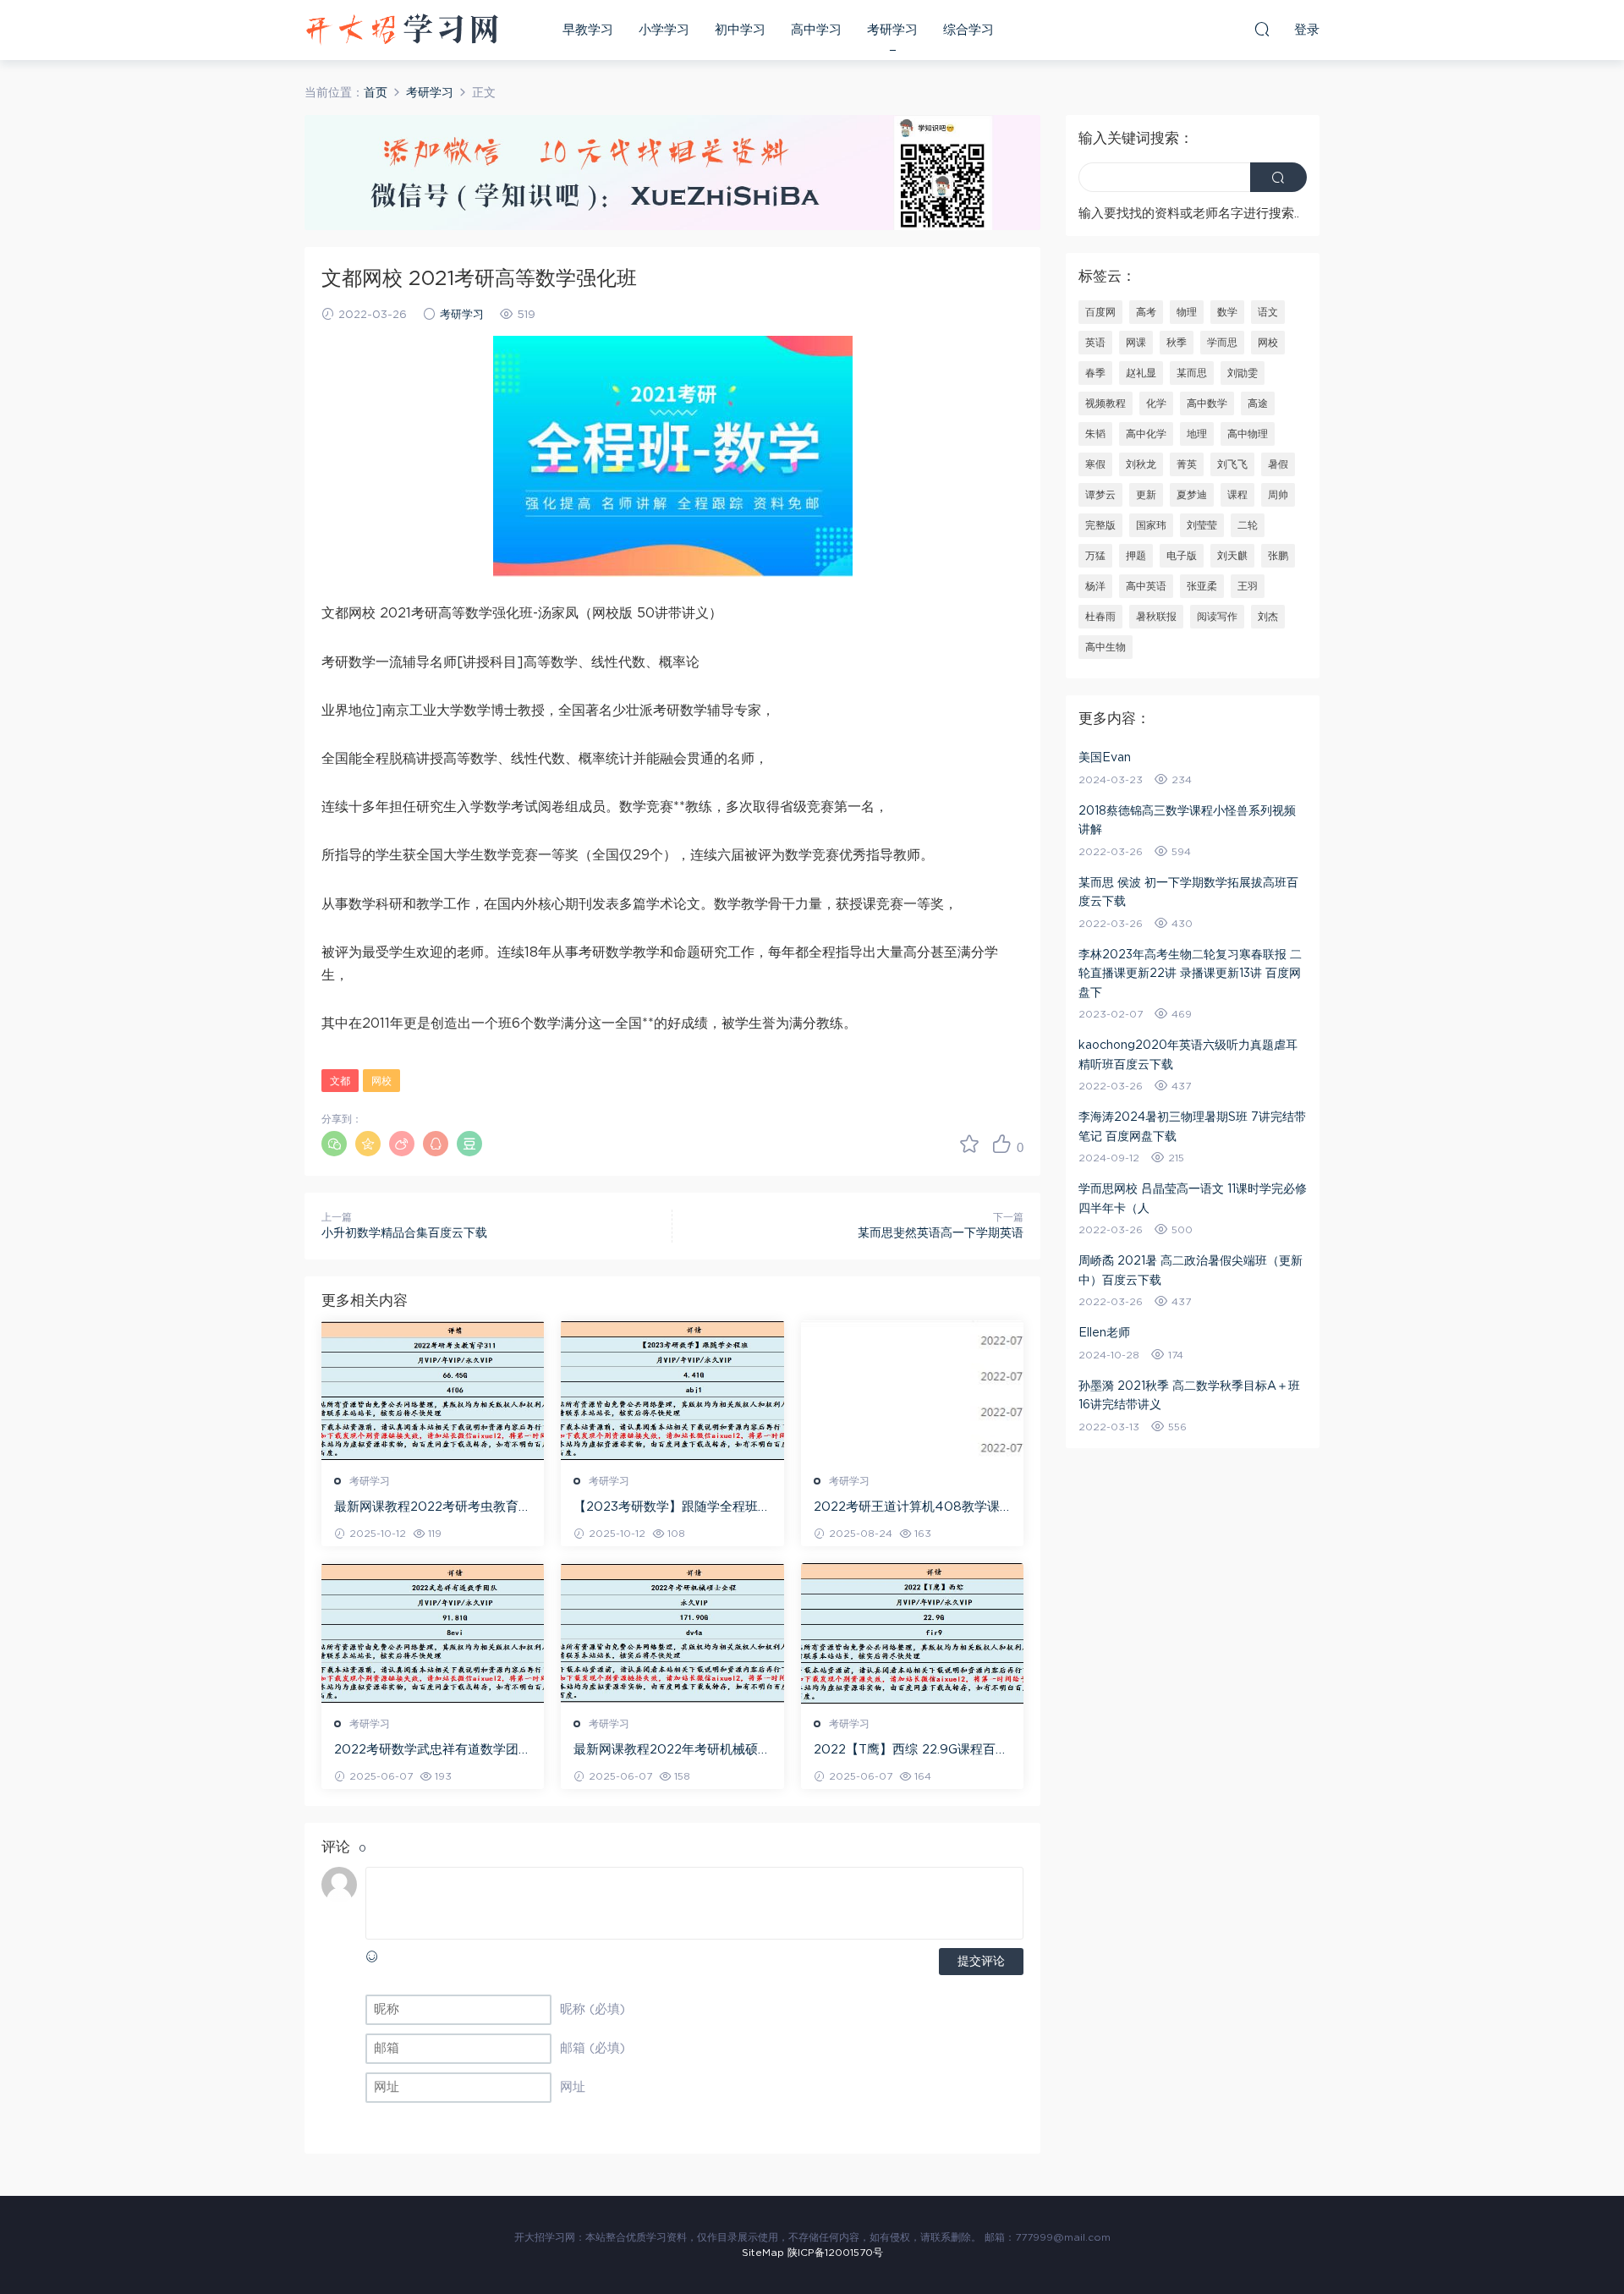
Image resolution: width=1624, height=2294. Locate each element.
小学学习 (664, 30)
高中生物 (1106, 647)
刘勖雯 (1243, 373)
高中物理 (1248, 434)
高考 (1146, 312)
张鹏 (1278, 556)
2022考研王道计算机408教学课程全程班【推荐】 (907, 1508)
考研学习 (892, 30)
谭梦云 (1100, 495)
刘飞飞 (1232, 464)
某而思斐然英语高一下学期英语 (941, 1233)
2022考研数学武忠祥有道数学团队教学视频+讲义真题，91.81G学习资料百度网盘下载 (433, 1751)
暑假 (1278, 464)
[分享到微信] (334, 1144)
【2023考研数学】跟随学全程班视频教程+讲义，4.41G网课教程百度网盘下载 (672, 1508)
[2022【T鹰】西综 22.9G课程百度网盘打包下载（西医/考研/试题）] (912, 1633)
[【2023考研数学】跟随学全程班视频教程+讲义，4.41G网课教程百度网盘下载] (672, 1391)
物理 (1187, 312)
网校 (381, 1081)
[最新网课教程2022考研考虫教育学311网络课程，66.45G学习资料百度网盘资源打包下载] (433, 1391)
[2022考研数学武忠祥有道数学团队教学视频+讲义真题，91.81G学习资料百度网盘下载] (433, 1633)
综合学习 (968, 30)
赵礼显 (1141, 373)
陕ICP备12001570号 (835, 2253)
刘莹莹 (1202, 525)
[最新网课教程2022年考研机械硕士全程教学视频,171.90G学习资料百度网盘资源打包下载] (672, 1633)
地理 (1197, 434)
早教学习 (588, 30)
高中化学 (1146, 434)
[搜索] (1262, 29)
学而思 (1222, 343)
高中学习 (816, 30)
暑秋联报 (1156, 617)
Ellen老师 (1104, 1333)
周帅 (1278, 495)
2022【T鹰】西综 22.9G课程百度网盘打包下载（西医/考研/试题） (911, 1751)
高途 (1258, 403)
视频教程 (1106, 403)
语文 (1268, 312)
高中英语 (1146, 586)
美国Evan (1105, 758)
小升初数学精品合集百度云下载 (404, 1233)
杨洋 (1095, 586)
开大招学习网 (402, 30)
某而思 (1192, 373)
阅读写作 (1217, 617)
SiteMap (763, 2253)
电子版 (1182, 556)
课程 (1237, 495)
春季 (1095, 373)
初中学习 (740, 30)
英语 (1095, 343)
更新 (1146, 495)
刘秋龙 (1141, 464)
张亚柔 (1202, 586)
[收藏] (969, 1144)
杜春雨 (1100, 617)
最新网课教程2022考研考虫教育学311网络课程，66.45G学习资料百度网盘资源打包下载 (433, 1508)
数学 (1227, 312)
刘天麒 (1232, 556)
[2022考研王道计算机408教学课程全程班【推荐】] (912, 1391)
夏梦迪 (1192, 495)
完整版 (1100, 525)
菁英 (1187, 464)
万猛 (1095, 556)
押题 (1136, 556)
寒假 (1095, 464)
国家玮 (1151, 525)
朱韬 (1095, 434)
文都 (340, 1081)
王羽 (1248, 586)
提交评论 (981, 1962)
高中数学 (1207, 403)
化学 (1156, 403)
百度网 (1100, 312)
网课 (1136, 343)
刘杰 (1268, 617)
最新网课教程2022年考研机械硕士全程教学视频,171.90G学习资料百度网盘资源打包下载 (672, 1751)
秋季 (1177, 343)
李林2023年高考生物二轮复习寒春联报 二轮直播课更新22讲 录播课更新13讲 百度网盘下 (1190, 974)
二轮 (1248, 525)
